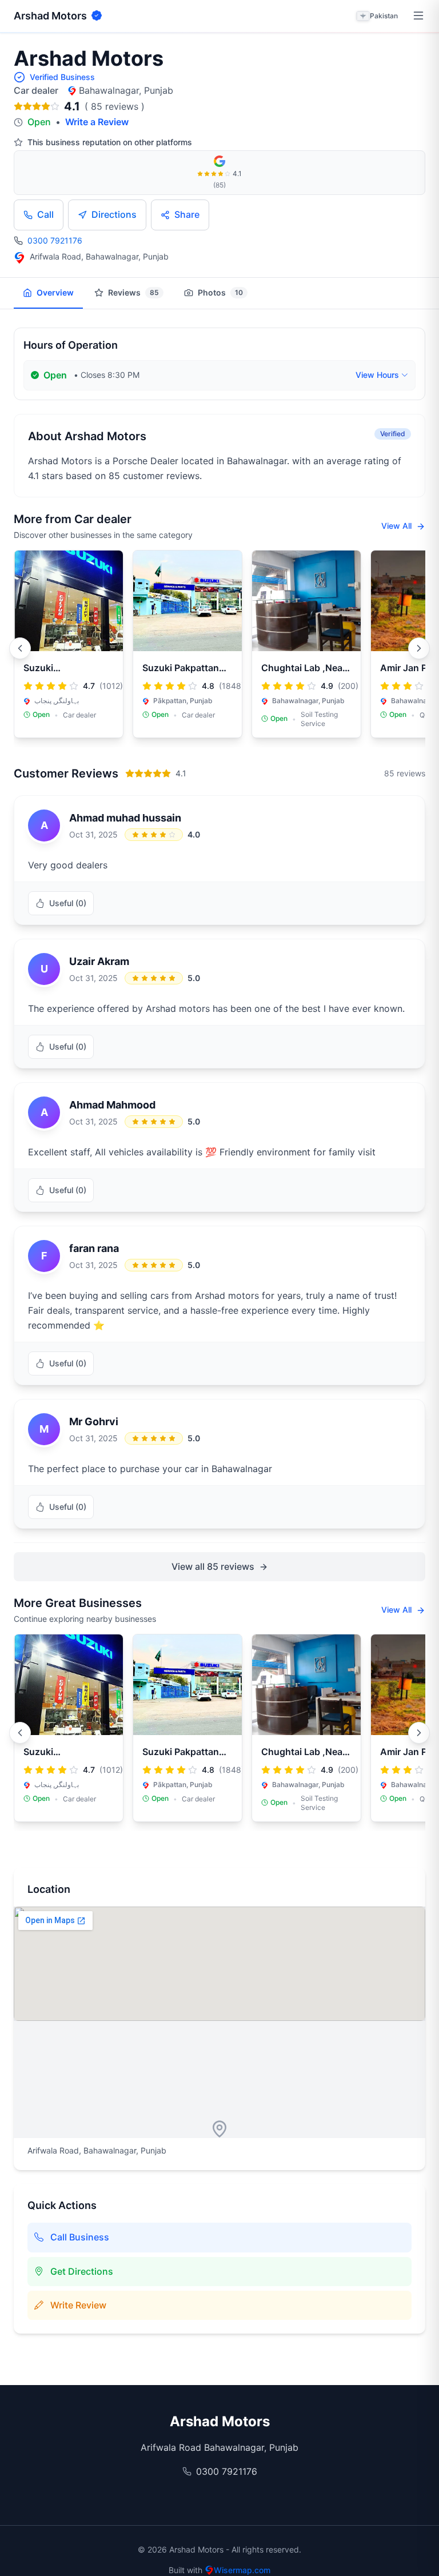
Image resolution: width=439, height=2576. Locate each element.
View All (398, 526)
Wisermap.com (242, 2570)
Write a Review (97, 122)
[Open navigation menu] (418, 16)
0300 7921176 (55, 240)
